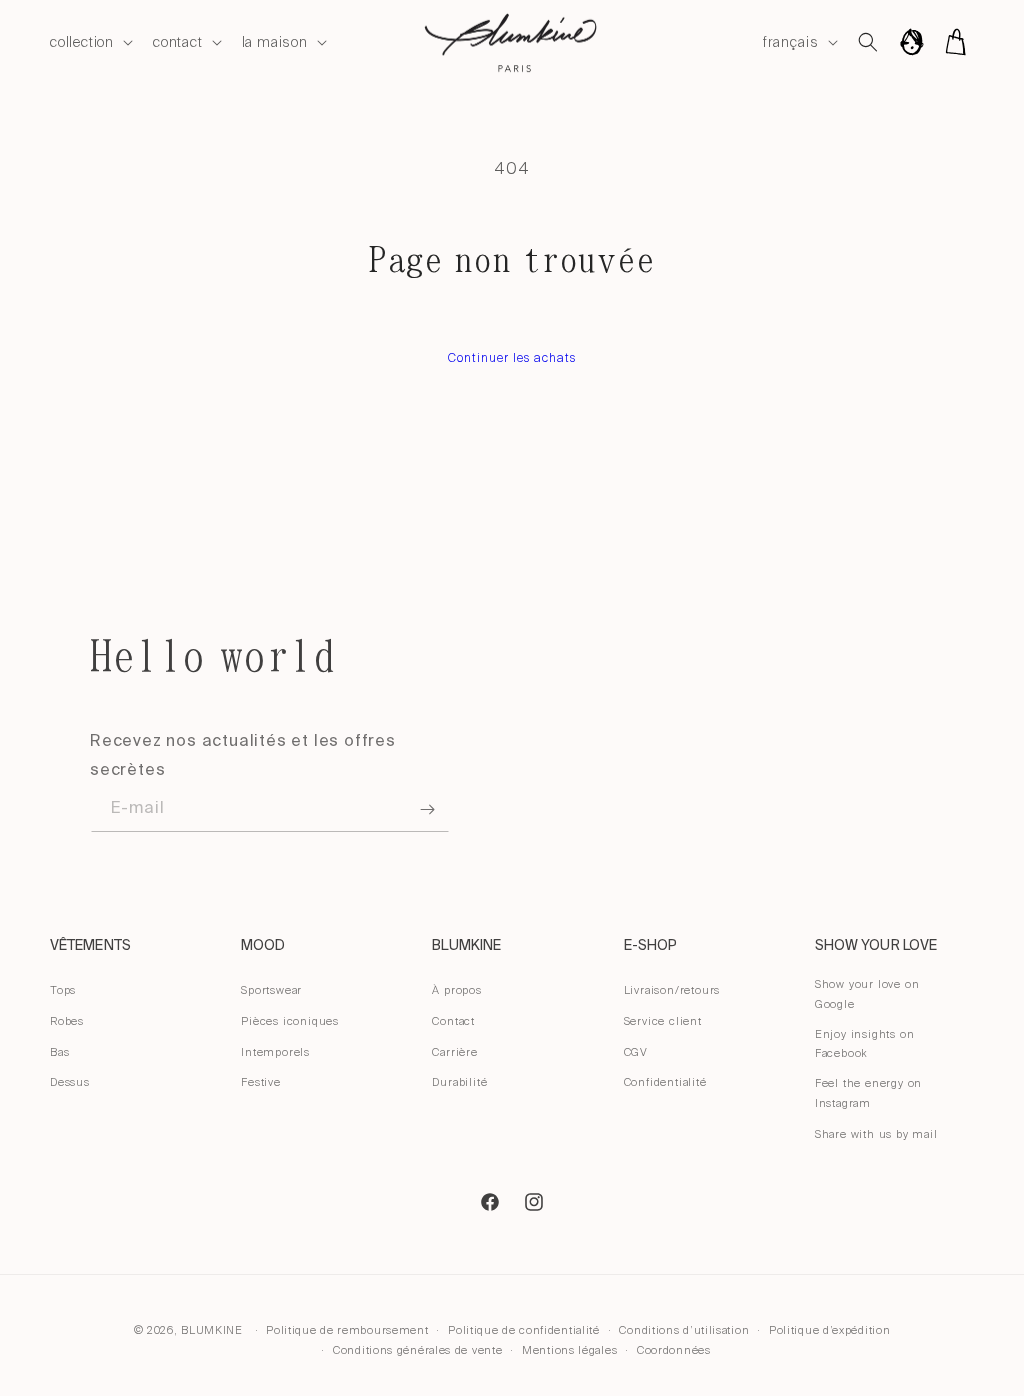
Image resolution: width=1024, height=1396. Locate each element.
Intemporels (275, 1052)
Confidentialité (665, 1082)
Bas (59, 1052)
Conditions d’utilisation (684, 1330)
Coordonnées (674, 1350)
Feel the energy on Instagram (868, 1093)
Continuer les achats (512, 358)
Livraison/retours (672, 990)
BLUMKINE (212, 1330)
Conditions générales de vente (417, 1350)
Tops (63, 990)
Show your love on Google (867, 994)
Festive (261, 1082)
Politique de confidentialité (524, 1330)
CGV (636, 1052)
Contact (453, 1021)
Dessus (70, 1082)
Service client (663, 1021)
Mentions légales (569, 1350)
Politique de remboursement (347, 1330)
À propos (456, 990)
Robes (67, 1021)
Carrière (454, 1052)
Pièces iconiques (290, 1021)
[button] (89, 42)
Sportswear (271, 990)
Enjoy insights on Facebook (865, 1044)
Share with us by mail (876, 1134)
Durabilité (459, 1082)
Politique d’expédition (829, 1330)
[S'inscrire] (427, 809)
